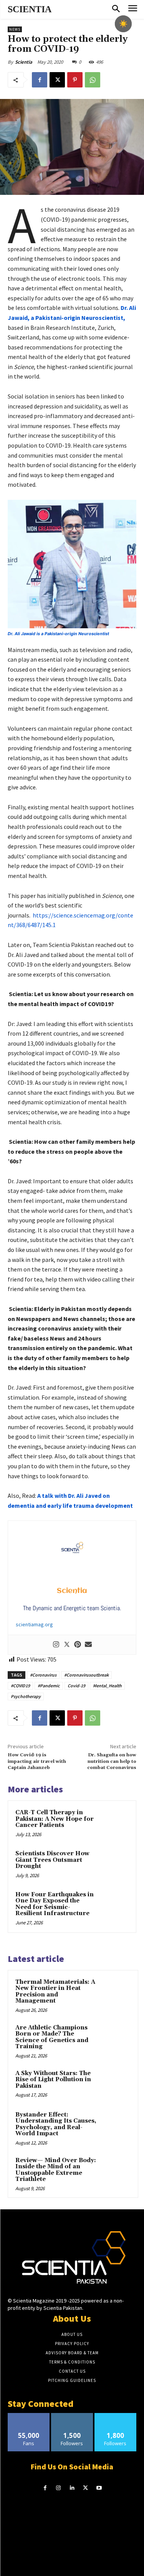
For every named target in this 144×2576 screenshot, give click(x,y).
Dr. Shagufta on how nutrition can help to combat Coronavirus (112, 1761)
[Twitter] (67, 1645)
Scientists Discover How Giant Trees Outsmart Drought (52, 1860)
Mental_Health (107, 1686)
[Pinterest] (75, 80)
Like (29, 2416)
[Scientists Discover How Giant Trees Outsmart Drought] (114, 1864)
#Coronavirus (43, 1675)
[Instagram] (56, 1645)
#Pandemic (49, 1686)
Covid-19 (76, 1686)
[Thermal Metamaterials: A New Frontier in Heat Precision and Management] (116, 1993)
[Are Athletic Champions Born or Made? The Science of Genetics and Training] (116, 2038)
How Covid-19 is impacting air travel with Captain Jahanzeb (37, 1761)
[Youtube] (99, 2488)
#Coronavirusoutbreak (86, 1675)
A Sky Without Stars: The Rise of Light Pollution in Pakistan (53, 2080)
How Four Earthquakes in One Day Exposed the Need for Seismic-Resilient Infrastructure (55, 1904)
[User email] (88, 1645)
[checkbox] (123, 24)
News (15, 29)
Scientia (24, 62)
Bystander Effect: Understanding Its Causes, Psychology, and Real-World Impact (56, 2124)
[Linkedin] (72, 2488)
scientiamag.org (34, 1624)
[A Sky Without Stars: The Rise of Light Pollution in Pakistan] (116, 2084)
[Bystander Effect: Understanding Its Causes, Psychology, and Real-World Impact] (116, 2125)
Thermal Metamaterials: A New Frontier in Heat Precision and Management (55, 1992)
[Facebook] (40, 80)
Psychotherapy (26, 1696)
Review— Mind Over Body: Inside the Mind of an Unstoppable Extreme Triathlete (56, 2170)
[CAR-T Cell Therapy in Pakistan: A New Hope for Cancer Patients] (114, 1823)
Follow (72, 2416)
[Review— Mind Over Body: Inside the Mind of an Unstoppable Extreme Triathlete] (116, 2171)
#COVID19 (20, 1686)
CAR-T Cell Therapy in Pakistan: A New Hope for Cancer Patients (55, 1819)
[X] (57, 80)
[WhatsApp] (93, 80)
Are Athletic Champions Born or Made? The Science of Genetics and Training (52, 2037)
